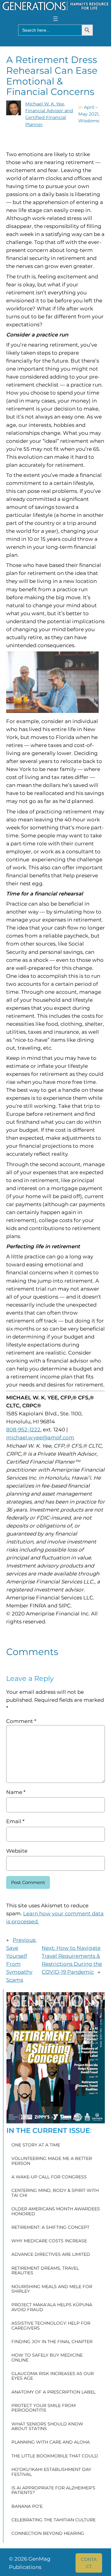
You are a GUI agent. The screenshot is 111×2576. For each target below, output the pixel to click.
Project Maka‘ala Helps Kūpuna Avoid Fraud (52, 2307)
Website (17, 1851)
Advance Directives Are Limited (51, 2254)
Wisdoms (89, 121)
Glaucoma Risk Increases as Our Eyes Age (53, 2376)
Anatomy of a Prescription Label (53, 2392)
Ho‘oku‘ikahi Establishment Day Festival (51, 2472)
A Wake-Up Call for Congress (49, 2177)
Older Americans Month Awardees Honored (56, 2211)
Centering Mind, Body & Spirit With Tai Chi (55, 2193)
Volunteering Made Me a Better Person (52, 2161)
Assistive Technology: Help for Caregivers (51, 2326)
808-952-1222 (23, 1430)
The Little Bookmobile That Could (55, 2456)
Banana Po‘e (27, 2506)
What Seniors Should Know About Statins (47, 2427)
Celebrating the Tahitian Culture (53, 2520)
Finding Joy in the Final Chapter (52, 2342)
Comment (21, 1721)
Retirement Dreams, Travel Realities (45, 2271)
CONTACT (89, 2563)
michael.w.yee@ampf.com (40, 1437)
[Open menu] (55, 19)
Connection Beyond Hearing (48, 2533)
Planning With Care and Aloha (51, 2442)
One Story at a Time (36, 2145)
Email (15, 1821)
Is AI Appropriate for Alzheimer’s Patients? (53, 2490)
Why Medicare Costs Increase (49, 2241)
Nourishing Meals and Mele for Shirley (52, 2289)
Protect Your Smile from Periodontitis (43, 2408)
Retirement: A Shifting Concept (50, 2227)
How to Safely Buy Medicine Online (47, 2358)
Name (16, 1792)
